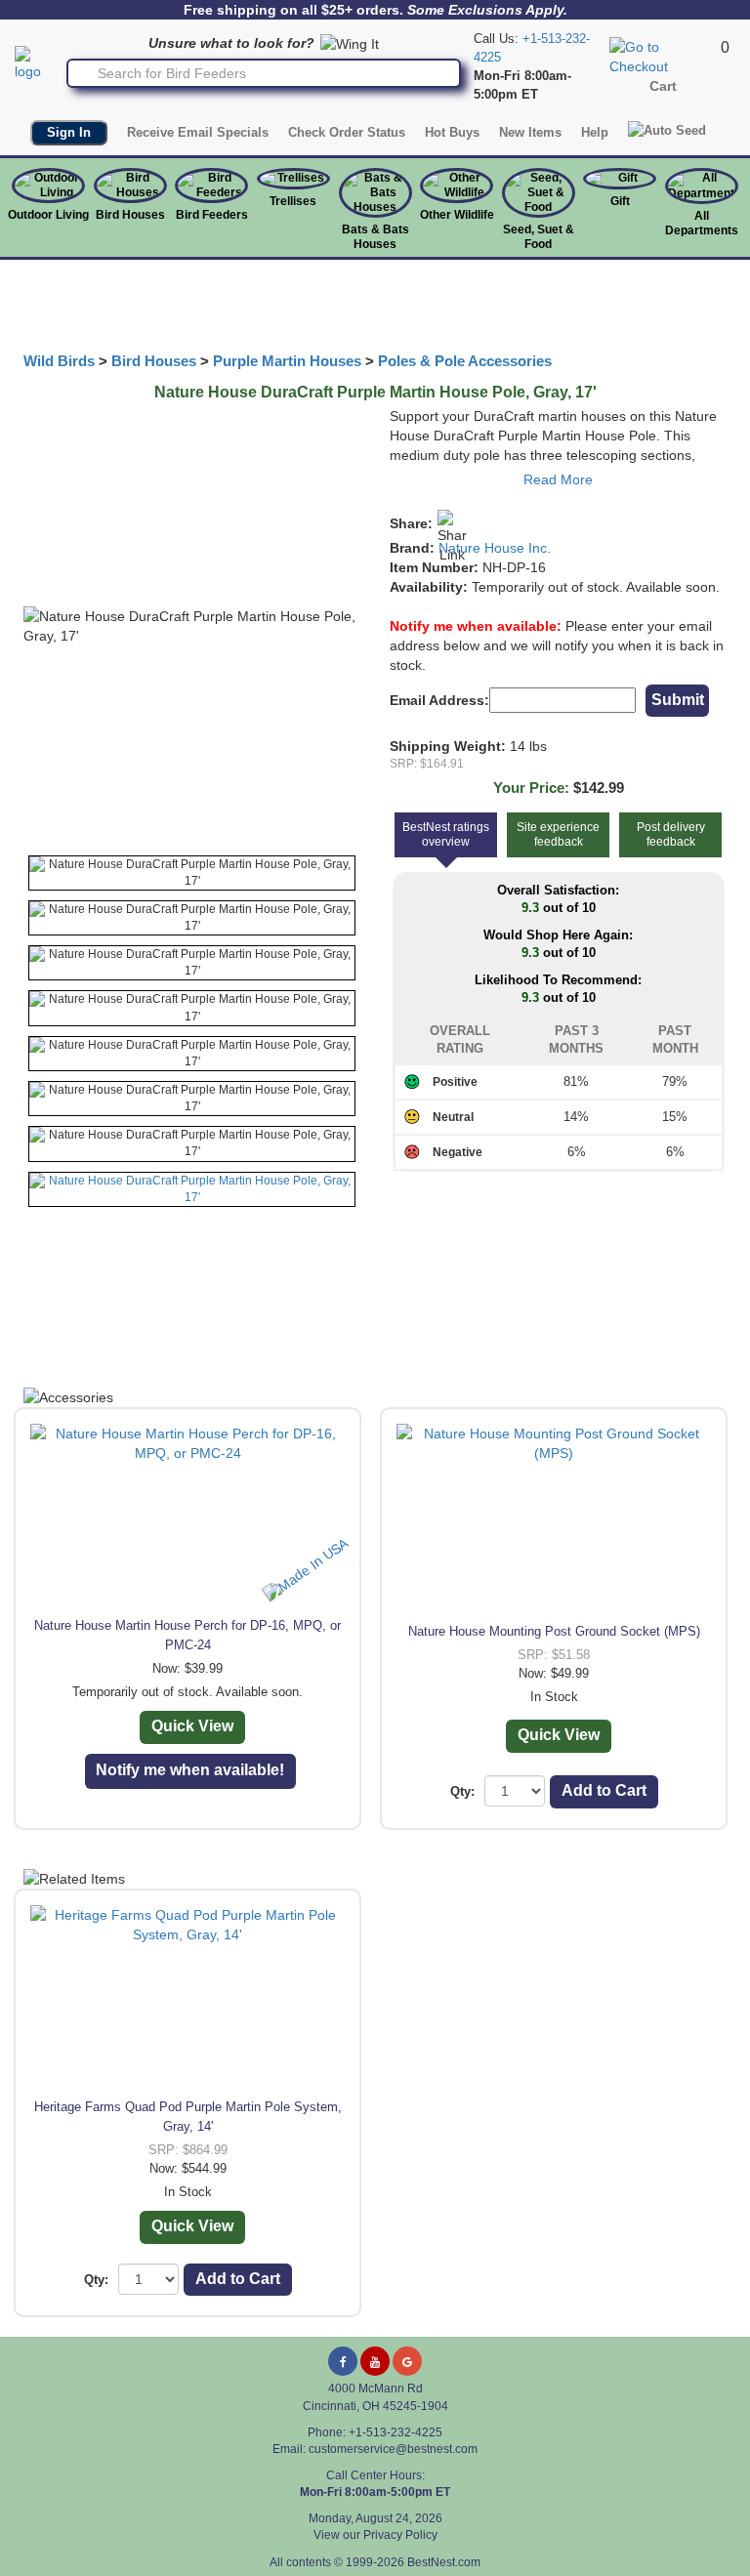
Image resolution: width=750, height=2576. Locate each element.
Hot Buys (452, 132)
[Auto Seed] (667, 130)
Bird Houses (130, 215)
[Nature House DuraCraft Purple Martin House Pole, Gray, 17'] (192, 873)
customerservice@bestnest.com (393, 2449)
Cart (663, 86)
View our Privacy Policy (375, 2535)
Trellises (293, 201)
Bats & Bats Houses (375, 237)
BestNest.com (444, 2562)
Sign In (69, 132)
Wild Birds (59, 361)
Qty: (462, 1791)
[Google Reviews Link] (407, 2361)
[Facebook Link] (343, 2361)
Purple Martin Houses (287, 361)
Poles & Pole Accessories (465, 361)
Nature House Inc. (495, 548)
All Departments (702, 223)
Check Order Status (347, 132)
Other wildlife (457, 215)
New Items (530, 132)
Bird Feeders (212, 215)
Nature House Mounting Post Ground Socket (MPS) (554, 1631)
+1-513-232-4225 (396, 2432)
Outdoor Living (48, 215)
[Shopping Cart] (663, 56)
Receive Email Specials (198, 132)
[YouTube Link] (375, 2361)
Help (595, 132)
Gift (620, 201)
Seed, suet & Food (539, 237)
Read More (558, 479)
